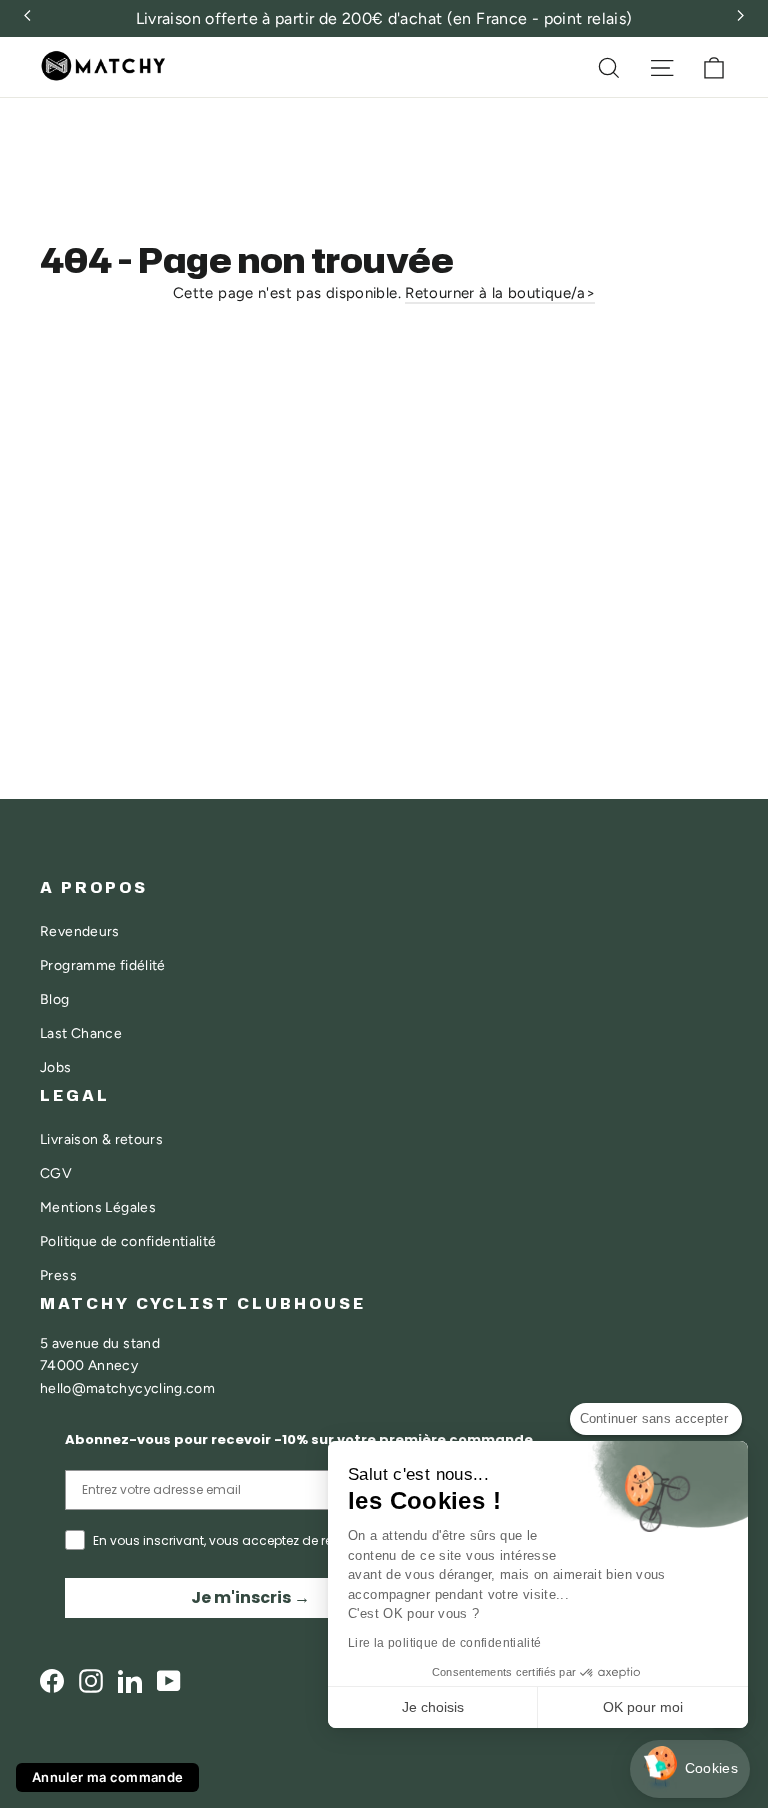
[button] (690, 1769)
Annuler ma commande (107, 1777)
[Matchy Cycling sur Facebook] (52, 1680)
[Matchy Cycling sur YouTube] (169, 1680)
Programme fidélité (103, 965)
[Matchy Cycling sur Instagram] (91, 1680)
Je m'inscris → (250, 1597)
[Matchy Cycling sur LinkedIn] (130, 1680)
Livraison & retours (101, 1139)
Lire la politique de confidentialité (445, 1643)
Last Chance (81, 1033)
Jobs (56, 1067)
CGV (56, 1173)
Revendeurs (80, 931)
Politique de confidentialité (128, 1241)
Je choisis (433, 1707)
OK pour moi (643, 1707)
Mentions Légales (98, 1207)
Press (58, 1275)
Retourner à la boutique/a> (500, 293)
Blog (55, 999)
